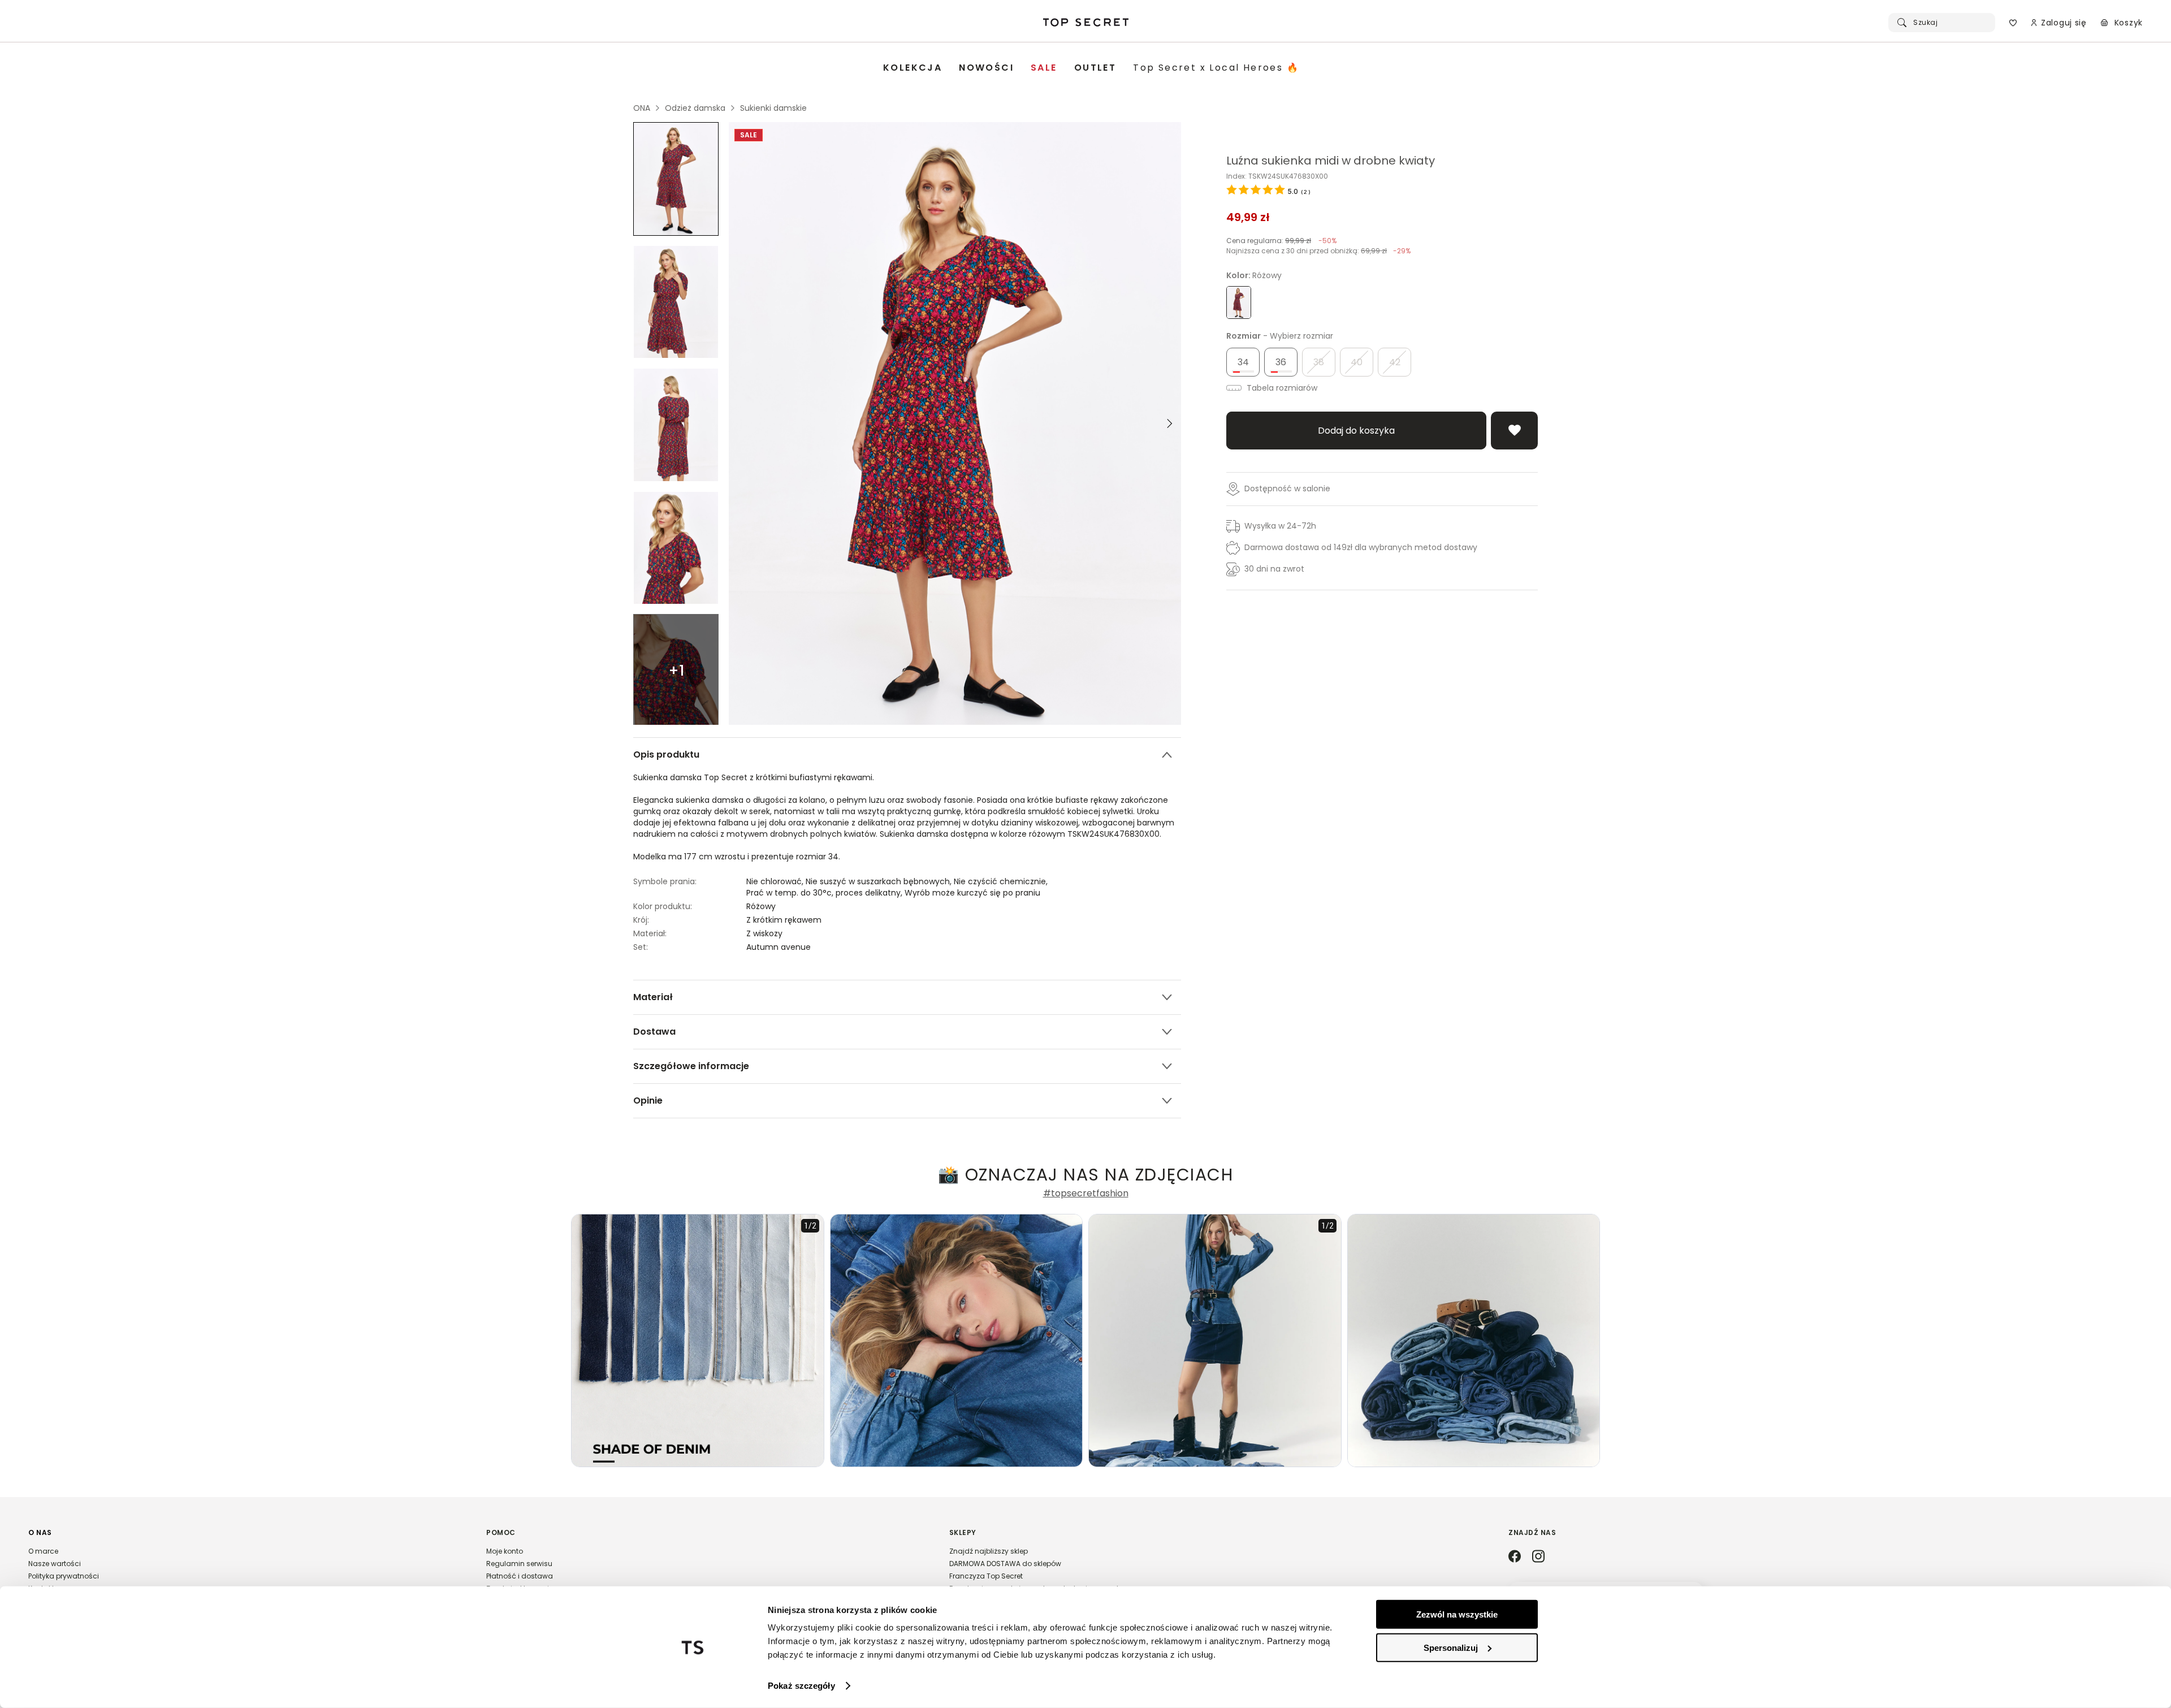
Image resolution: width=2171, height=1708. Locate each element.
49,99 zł (1248, 217)
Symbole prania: (665, 881)
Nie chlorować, (776, 881)
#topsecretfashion (1086, 1194)
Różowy (761, 906)
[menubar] (1091, 68)
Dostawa (654, 1032)
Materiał (653, 997)
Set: (641, 947)
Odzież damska (695, 108)
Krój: (641, 920)
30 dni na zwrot (1274, 569)
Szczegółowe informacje (691, 1066)
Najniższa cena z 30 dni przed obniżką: (1318, 251)
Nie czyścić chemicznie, (1002, 881)
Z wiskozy (764, 933)
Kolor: (1254, 275)
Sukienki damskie (773, 108)
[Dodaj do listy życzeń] (1514, 431)
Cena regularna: (1281, 241)
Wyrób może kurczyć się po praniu (972, 893)
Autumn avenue (779, 947)
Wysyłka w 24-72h (1280, 526)
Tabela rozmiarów (1281, 388)
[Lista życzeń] (2013, 23)
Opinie (648, 1101)
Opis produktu (666, 754)
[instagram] (1538, 1557)
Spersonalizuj (1451, 1647)
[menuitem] (912, 68)
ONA (642, 108)
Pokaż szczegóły (801, 1686)
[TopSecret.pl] (1086, 23)
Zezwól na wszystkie (1457, 1614)
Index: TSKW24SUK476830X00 (1277, 176)
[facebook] (1515, 1557)
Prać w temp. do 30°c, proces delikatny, (825, 893)
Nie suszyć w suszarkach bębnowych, (880, 881)
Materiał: (650, 933)
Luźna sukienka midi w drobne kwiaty (1331, 161)
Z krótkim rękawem (784, 920)
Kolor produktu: (663, 906)
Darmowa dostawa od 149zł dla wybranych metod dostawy (1361, 547)
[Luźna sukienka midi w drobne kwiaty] (676, 179)
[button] (246, 1566)
